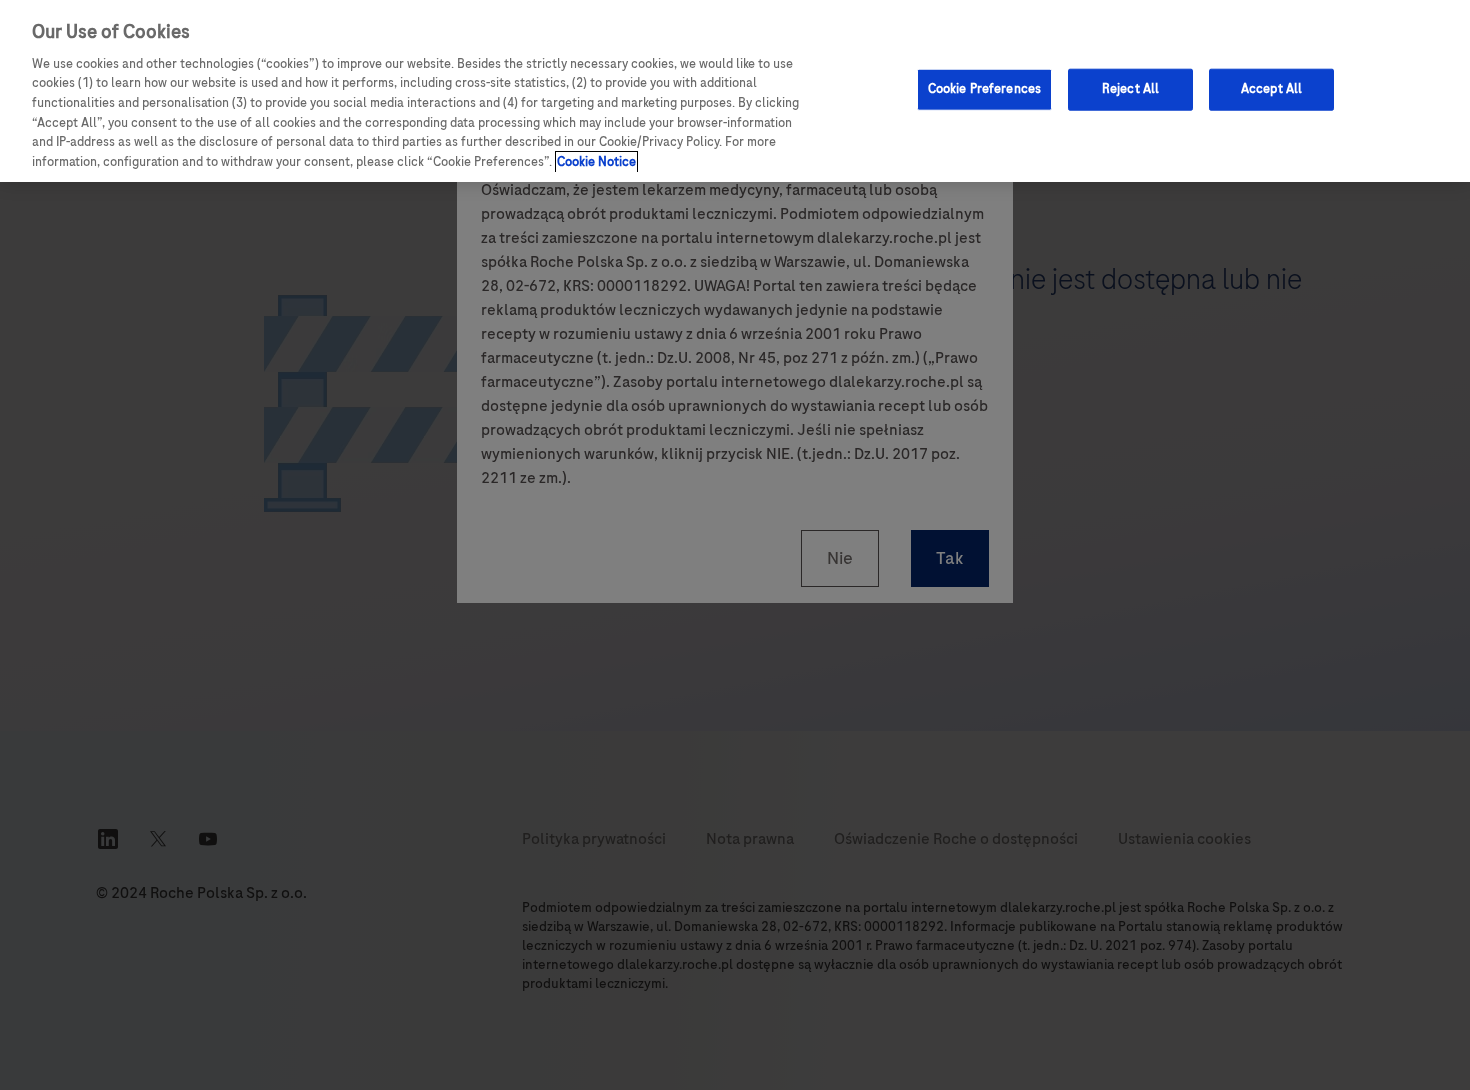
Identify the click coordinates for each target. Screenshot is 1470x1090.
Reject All (1130, 89)
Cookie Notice (596, 162)
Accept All (1271, 89)
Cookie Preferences (984, 89)
